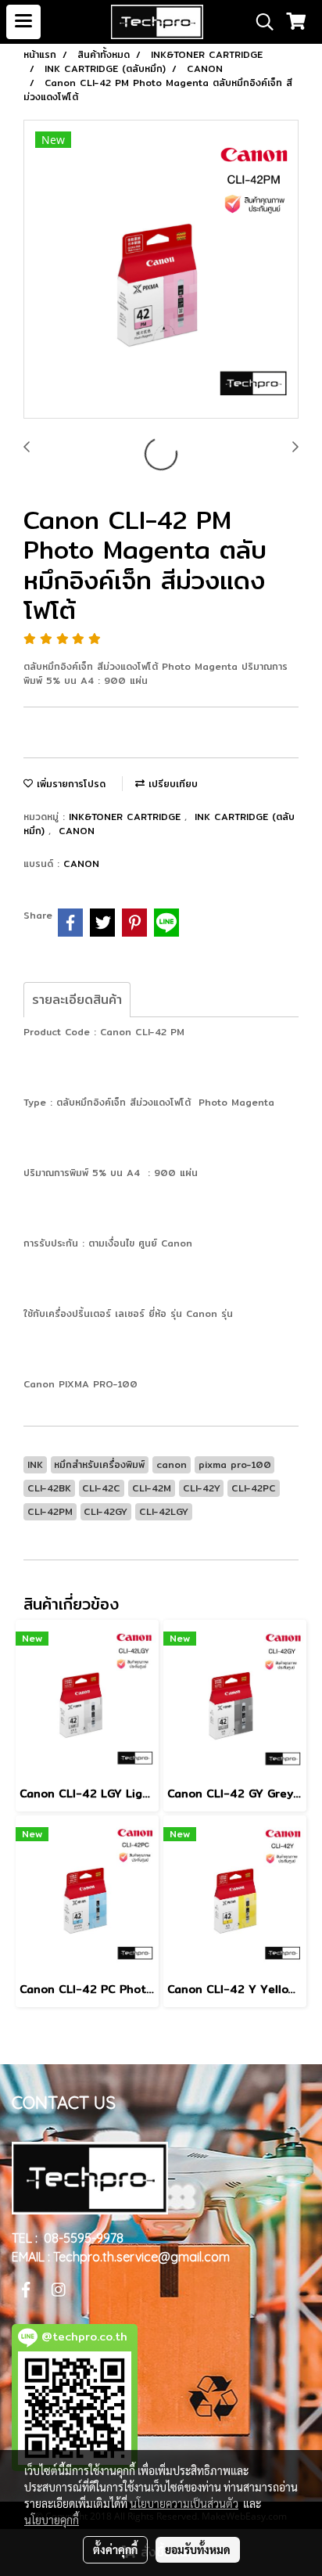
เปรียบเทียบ (171, 784)
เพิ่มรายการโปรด (69, 784)
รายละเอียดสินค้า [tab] (77, 1000)
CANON (77, 831)
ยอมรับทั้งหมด (198, 2549)
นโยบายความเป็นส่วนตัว (184, 2503)
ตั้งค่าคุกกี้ (115, 2549)
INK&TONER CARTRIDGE (127, 817)
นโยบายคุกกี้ (52, 2520)
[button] (259, 22)
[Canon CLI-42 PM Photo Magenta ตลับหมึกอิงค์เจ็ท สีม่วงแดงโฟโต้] (161, 270)
